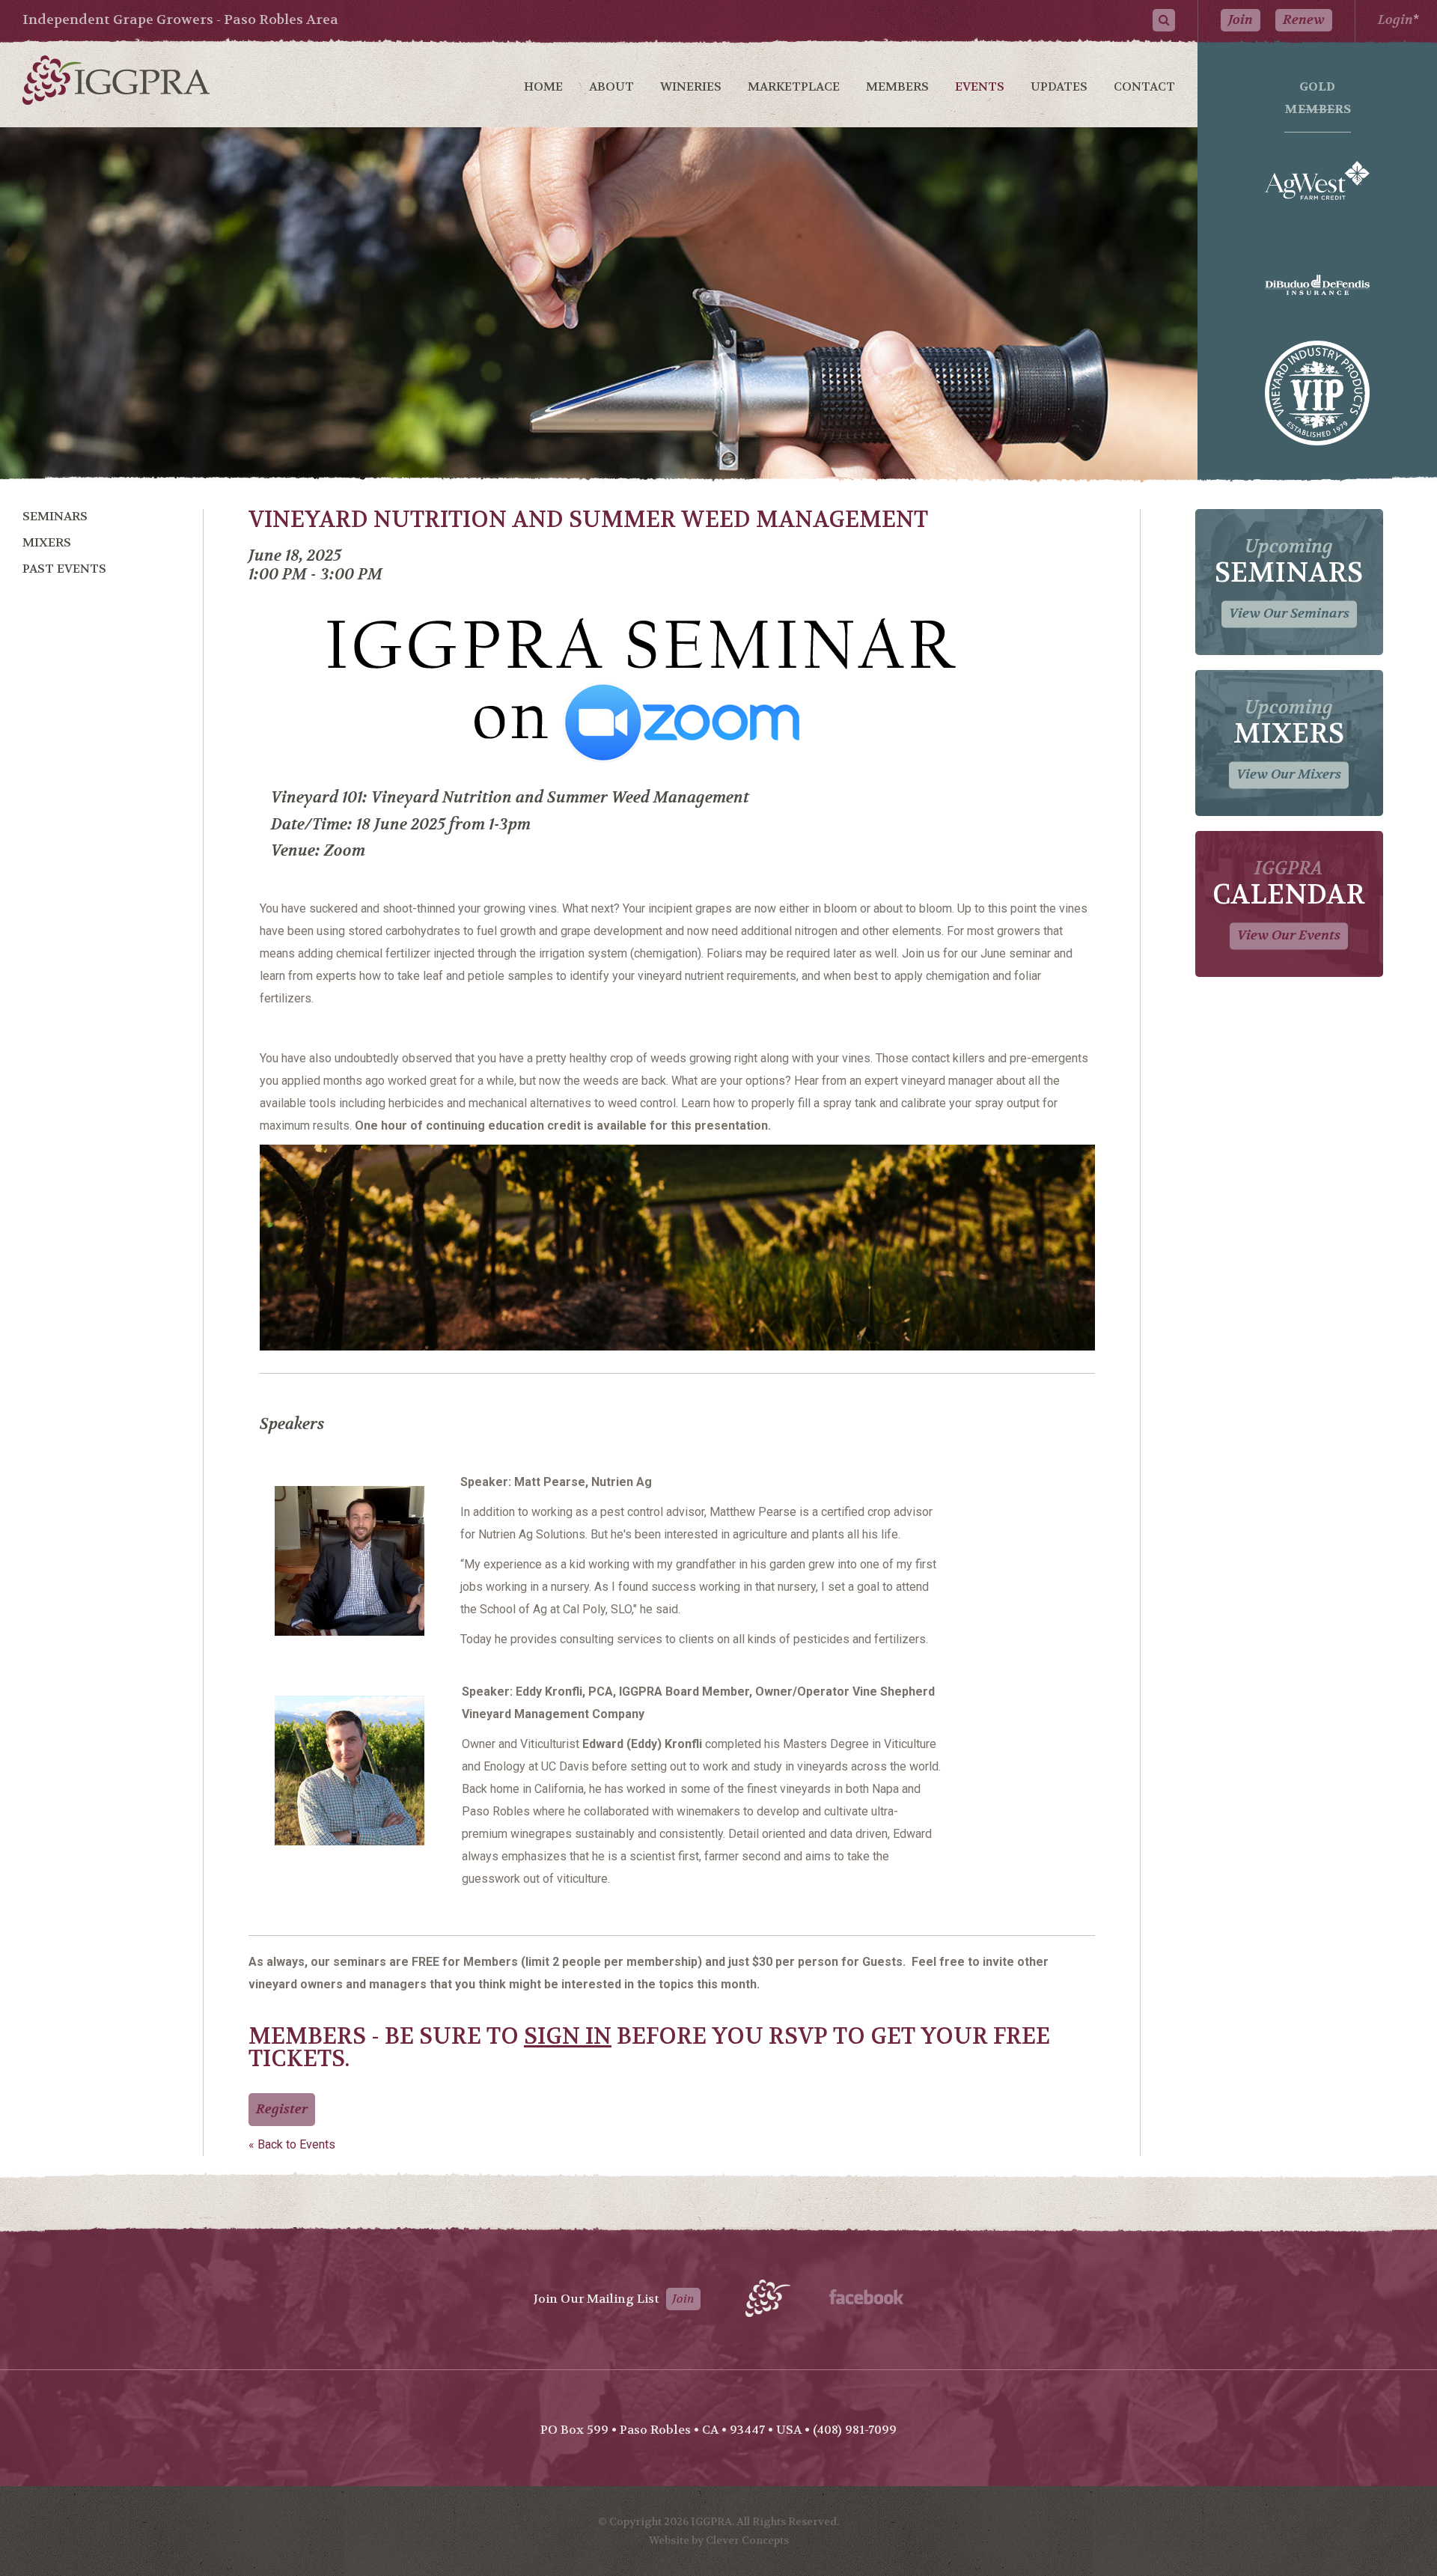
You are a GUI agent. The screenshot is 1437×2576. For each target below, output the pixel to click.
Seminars (55, 516)
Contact (1144, 86)
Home (543, 86)
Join (1241, 20)
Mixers (47, 542)
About (611, 86)
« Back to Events (292, 2144)
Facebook (866, 2297)
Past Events (64, 569)
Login (1395, 20)
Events (980, 86)
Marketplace (794, 86)
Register (282, 2109)
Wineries (691, 86)
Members (897, 86)
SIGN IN (568, 2037)
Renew (1304, 20)
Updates (1059, 86)
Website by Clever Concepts (719, 2540)
